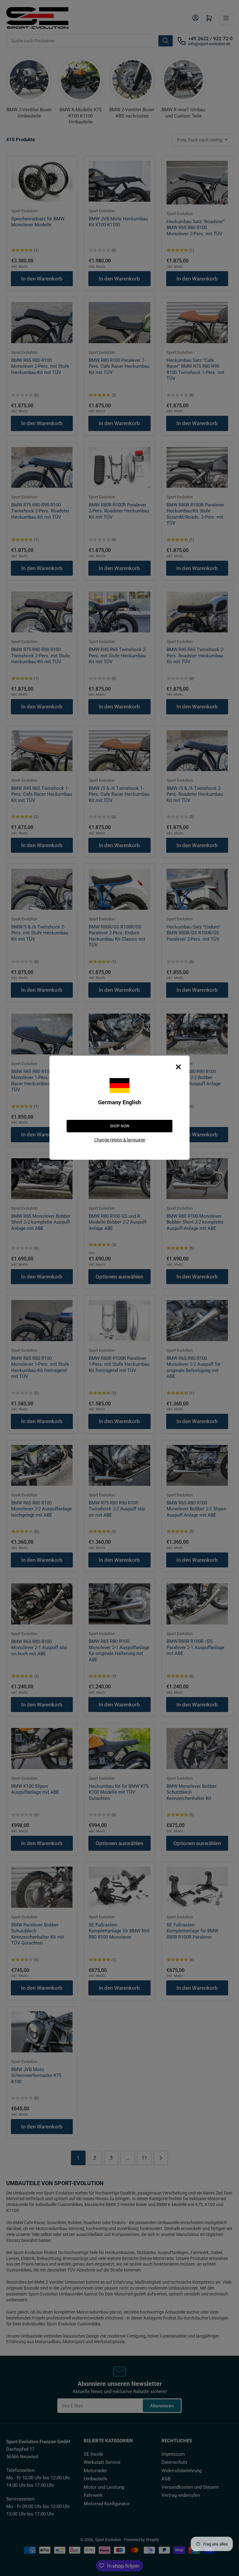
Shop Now (120, 1126)
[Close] (178, 1067)
